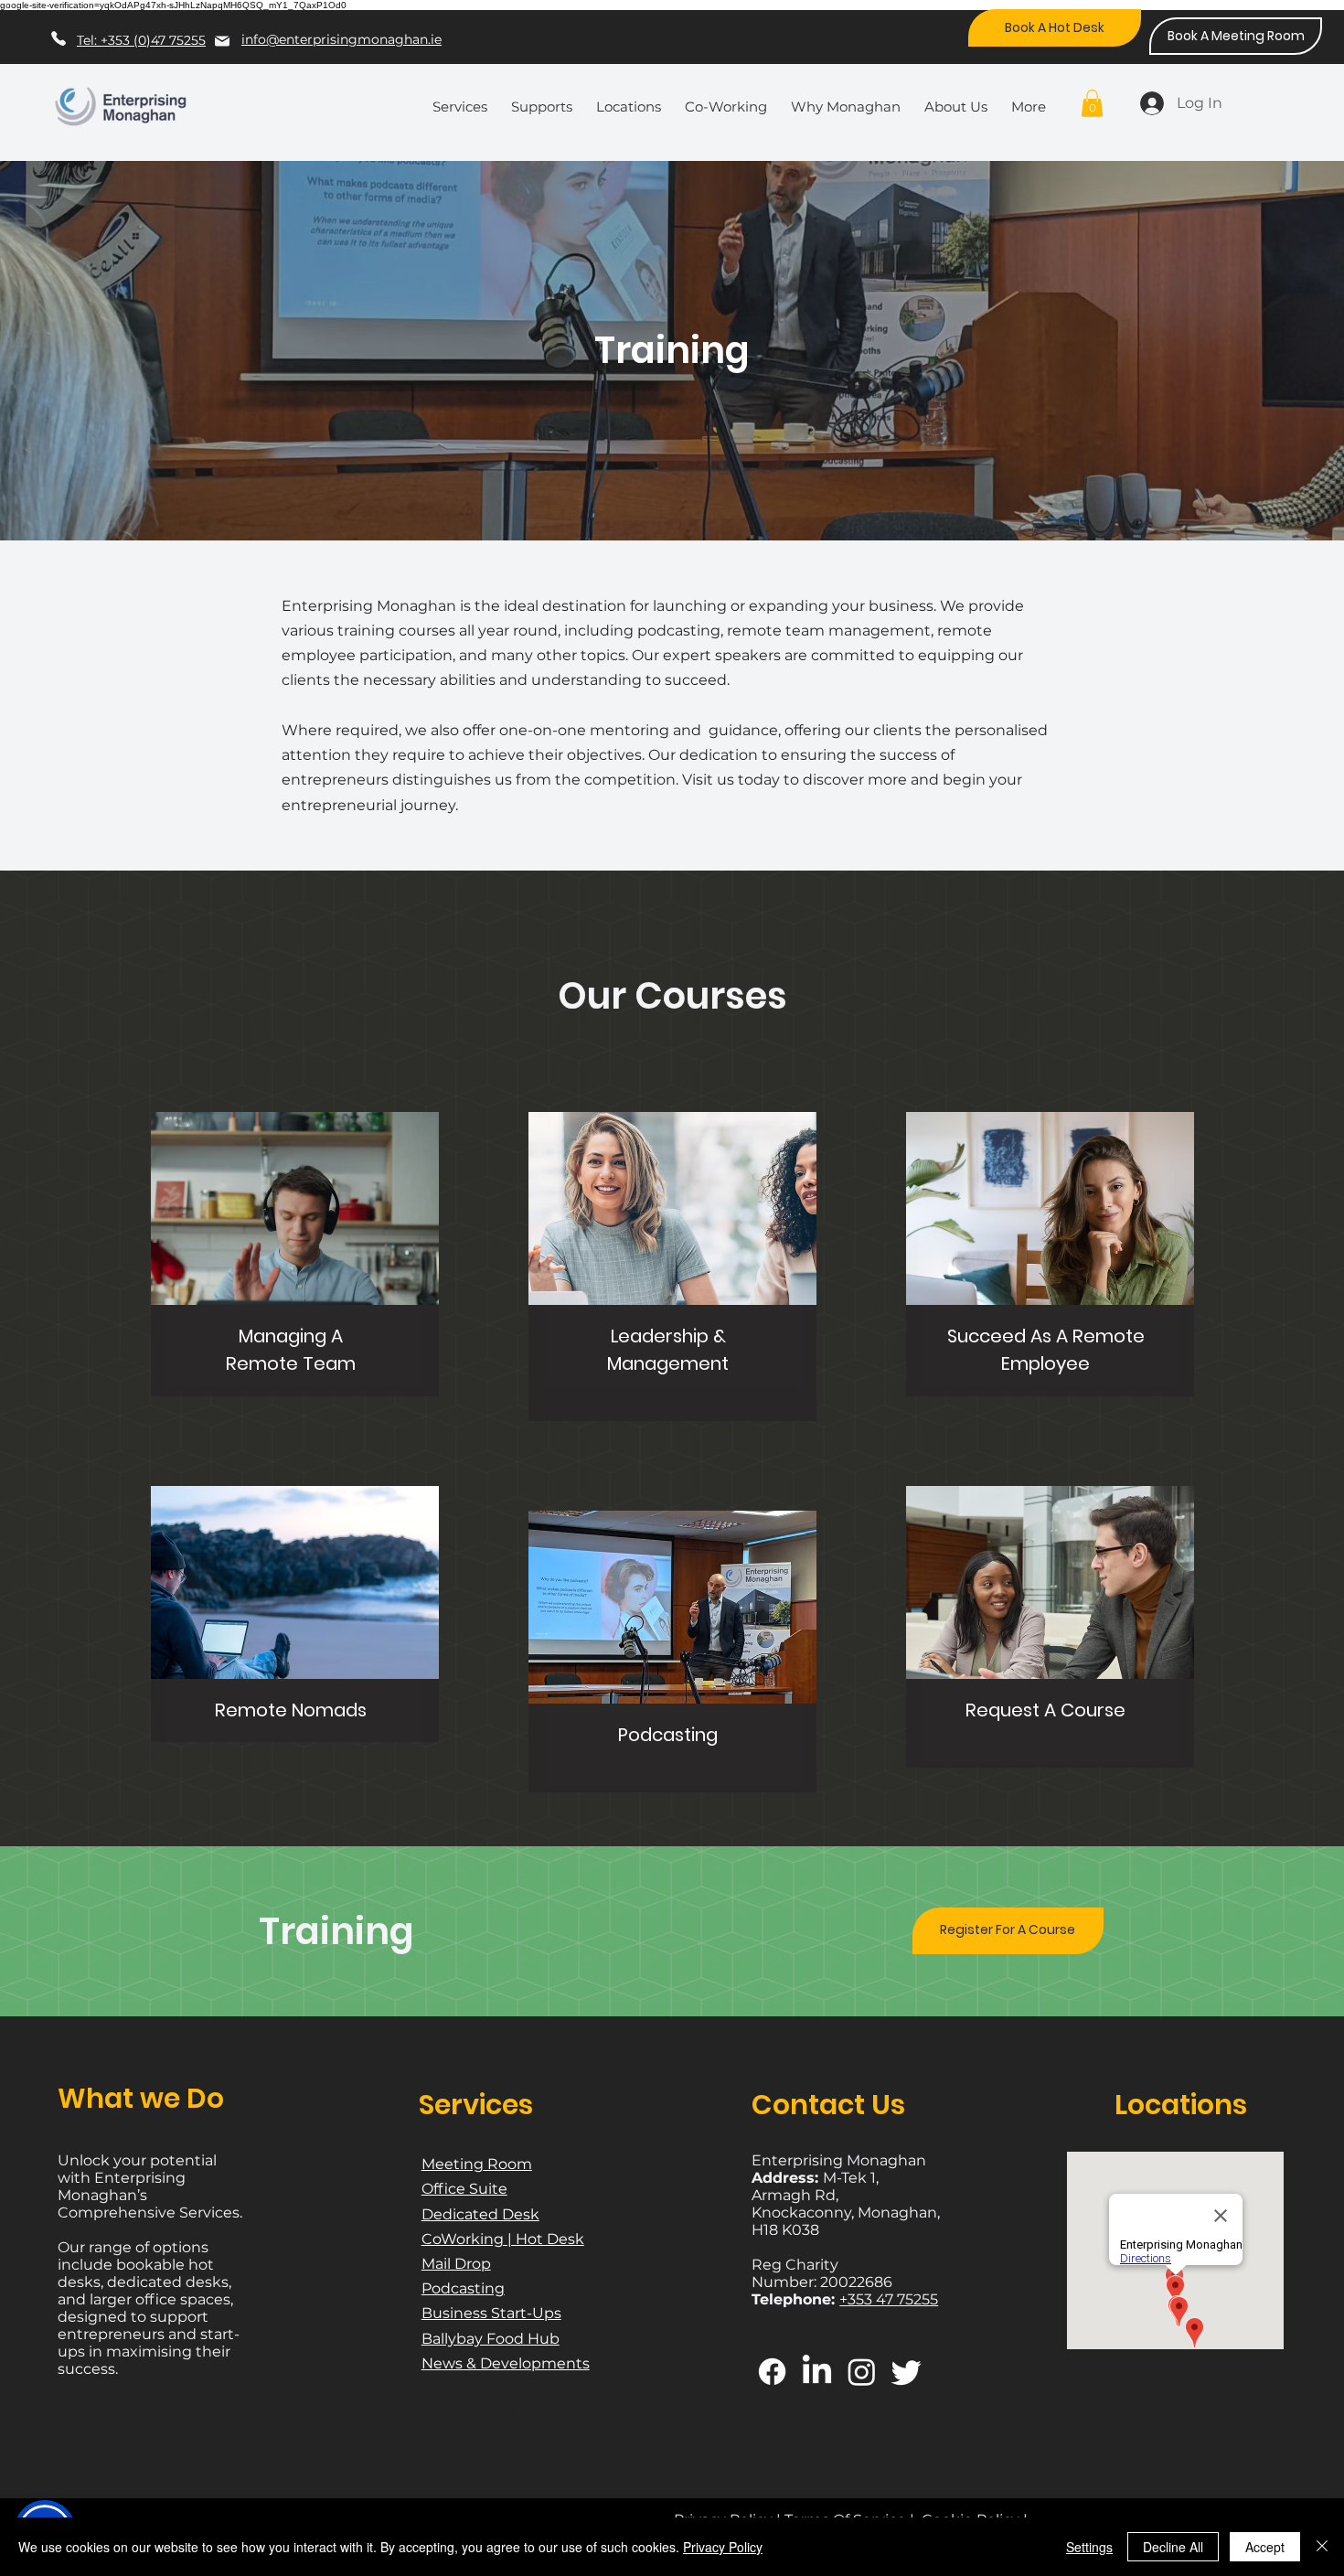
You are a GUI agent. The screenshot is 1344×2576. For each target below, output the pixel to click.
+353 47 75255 (889, 2299)
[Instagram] (862, 2372)
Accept (1265, 2547)
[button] (464, 99)
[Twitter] (907, 2372)
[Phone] (58, 38)
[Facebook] (772, 2372)
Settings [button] (1089, 2547)
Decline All (1173, 2547)
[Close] (1322, 2547)
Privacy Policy (723, 2547)
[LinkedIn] (817, 2372)
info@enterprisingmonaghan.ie (341, 39)
